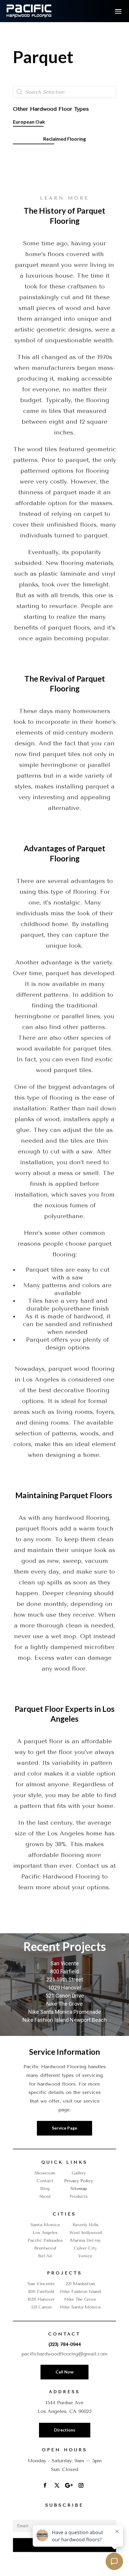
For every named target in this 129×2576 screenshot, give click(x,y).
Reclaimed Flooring (64, 139)
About (45, 2196)
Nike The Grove (64, 2004)
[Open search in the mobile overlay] (64, 92)
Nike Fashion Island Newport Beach (65, 2020)
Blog (45, 2189)
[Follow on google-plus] (69, 2485)
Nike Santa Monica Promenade (65, 2012)
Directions (65, 2430)
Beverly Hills (85, 2225)
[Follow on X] (57, 2485)
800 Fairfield (64, 1971)
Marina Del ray (85, 2240)
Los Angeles (45, 2233)
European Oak (29, 122)
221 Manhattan (80, 2284)
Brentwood (45, 2248)
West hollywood (85, 2233)
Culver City (85, 2248)
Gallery (79, 2173)
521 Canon (41, 2307)
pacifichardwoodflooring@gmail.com (64, 2354)
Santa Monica (45, 2225)
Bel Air (45, 2256)
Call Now (64, 2372)
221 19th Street (65, 1980)
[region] (64, 1985)
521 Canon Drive (65, 1996)
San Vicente (65, 1963)
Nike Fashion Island (80, 2292)
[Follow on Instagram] (81, 2485)
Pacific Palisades (45, 2240)
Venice (85, 2256)
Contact (45, 2181)
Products (79, 2196)
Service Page (64, 2128)
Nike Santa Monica (80, 2307)
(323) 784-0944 (65, 2344)
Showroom (45, 2173)
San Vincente (41, 2284)
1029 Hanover (65, 1988)
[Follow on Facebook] (45, 2485)
